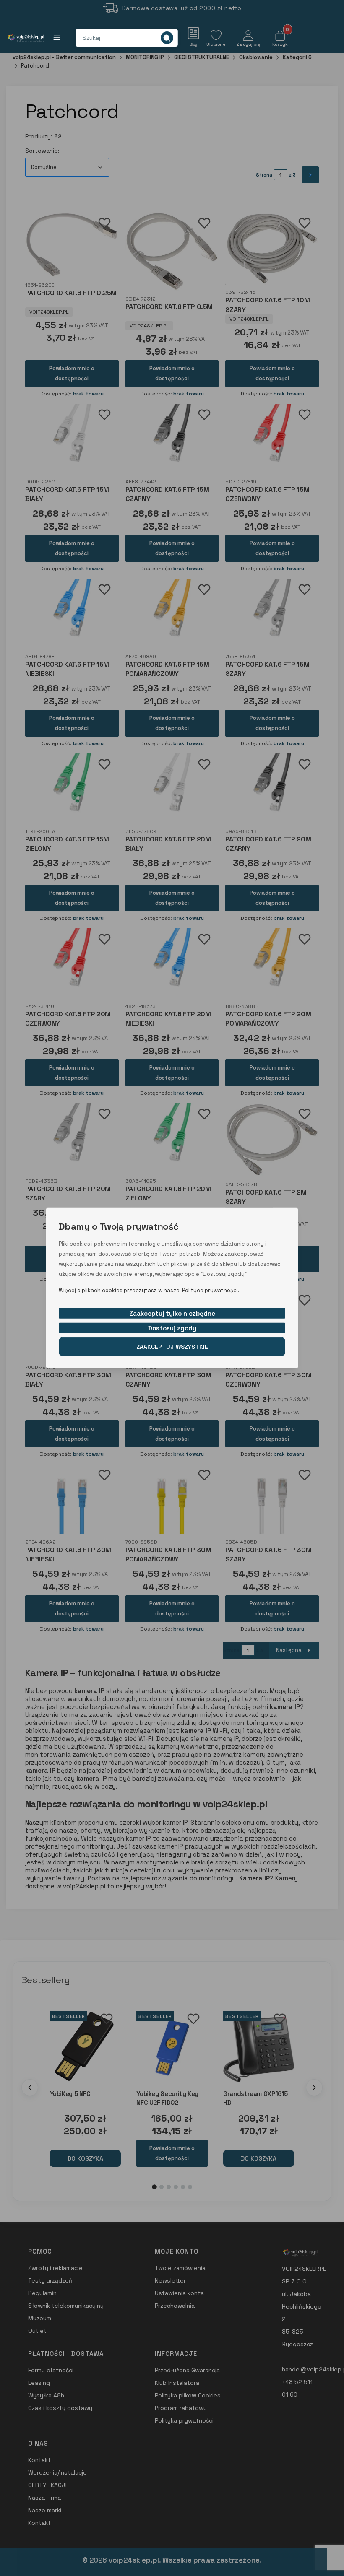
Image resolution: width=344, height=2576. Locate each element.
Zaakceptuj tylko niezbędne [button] (172, 1313)
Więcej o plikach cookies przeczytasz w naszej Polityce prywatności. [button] (149, 1290)
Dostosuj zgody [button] (172, 1328)
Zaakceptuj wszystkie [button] (172, 1346)
